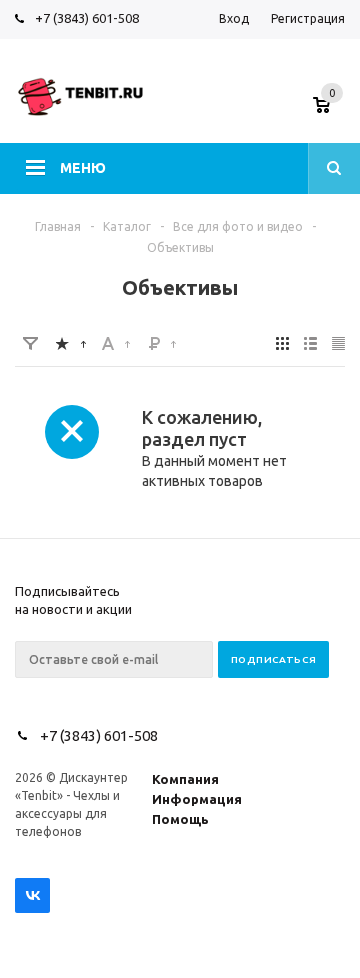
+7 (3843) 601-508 (87, 18)
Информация (197, 799)
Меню (83, 168)
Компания (185, 779)
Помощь (180, 819)
